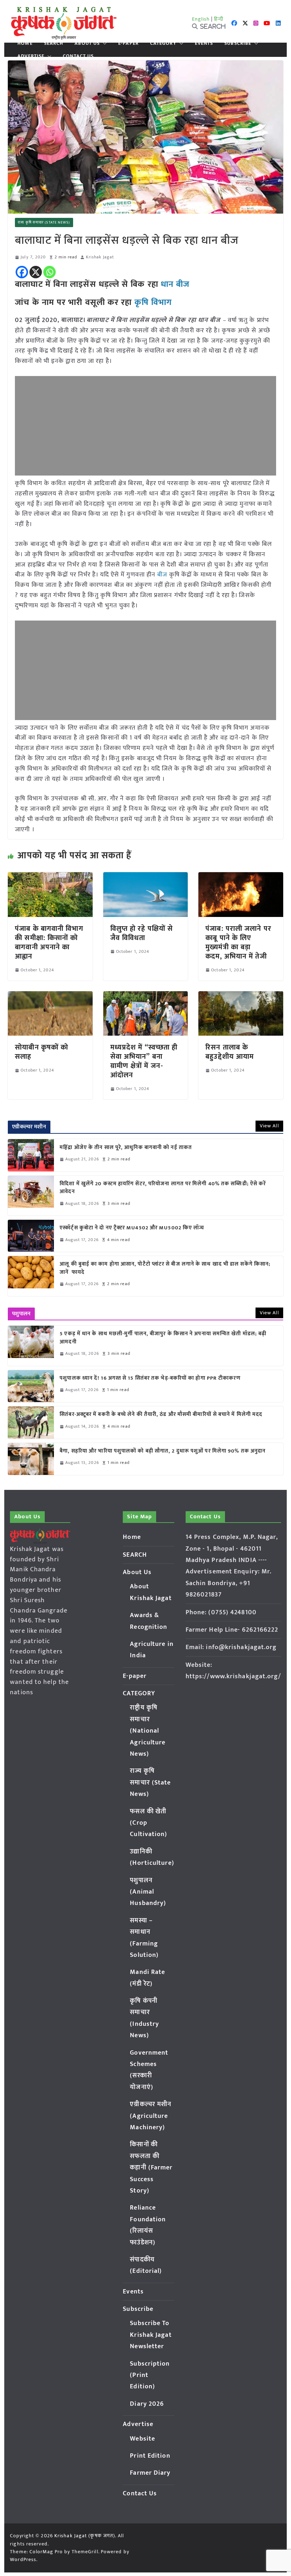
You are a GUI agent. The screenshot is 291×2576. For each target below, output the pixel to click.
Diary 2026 (147, 2404)
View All (269, 1126)
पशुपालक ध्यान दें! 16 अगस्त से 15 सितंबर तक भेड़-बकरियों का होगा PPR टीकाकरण (152, 1378)
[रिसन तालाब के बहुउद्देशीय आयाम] (241, 996)
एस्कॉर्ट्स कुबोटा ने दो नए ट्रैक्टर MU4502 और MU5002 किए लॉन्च (132, 1228)
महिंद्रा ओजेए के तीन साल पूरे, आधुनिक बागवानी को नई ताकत (126, 1148)
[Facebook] (22, 272)
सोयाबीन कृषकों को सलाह (42, 1052)
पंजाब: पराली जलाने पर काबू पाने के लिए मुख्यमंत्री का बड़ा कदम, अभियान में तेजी (238, 943)
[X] (36, 272)
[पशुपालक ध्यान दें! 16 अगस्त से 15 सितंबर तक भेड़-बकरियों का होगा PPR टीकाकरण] (31, 1386)
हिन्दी (219, 19)
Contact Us (78, 56)
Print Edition (150, 2456)
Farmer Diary (150, 2473)
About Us (87, 43)
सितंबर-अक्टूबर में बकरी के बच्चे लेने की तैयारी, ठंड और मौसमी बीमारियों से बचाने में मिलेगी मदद (161, 1415)
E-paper (128, 43)
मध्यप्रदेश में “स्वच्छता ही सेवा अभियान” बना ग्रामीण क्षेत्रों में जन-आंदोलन (144, 1061)
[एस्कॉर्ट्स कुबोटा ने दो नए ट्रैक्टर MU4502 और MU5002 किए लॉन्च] (31, 1236)
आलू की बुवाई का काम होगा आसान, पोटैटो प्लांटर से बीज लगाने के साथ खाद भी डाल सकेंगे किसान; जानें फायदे (165, 1268)
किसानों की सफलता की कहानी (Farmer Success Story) (151, 2168)
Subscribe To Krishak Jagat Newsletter (151, 2335)
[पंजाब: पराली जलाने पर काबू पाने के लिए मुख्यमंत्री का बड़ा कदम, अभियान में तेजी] (241, 877)
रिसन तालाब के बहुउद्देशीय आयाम (230, 1052)
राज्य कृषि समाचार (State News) (44, 222)
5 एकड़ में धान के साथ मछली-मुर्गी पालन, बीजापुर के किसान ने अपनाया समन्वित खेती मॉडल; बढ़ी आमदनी (163, 1338)
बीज (162, 575)
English (201, 19)
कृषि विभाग (153, 302)
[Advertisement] (145, 426)
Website (142, 2439)
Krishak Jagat (100, 257)
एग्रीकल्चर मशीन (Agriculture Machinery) (151, 2116)
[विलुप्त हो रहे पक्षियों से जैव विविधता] (145, 877)
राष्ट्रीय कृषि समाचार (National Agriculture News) (148, 1731)
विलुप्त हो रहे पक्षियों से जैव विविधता (142, 933)
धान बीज (175, 284)
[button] (103, 43)
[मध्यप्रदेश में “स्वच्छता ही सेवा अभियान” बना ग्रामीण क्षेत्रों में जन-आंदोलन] (145, 996)
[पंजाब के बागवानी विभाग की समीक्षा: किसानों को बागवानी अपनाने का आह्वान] (50, 877)
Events (204, 43)
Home (25, 43)
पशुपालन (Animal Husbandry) (148, 1892)
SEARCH (54, 43)
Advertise (31, 56)
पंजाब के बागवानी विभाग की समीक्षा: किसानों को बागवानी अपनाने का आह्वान (49, 943)
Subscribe (238, 43)
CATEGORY (163, 43)
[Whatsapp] (50, 272)
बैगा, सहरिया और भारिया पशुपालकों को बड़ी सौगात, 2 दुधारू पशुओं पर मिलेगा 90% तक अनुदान (163, 1451)
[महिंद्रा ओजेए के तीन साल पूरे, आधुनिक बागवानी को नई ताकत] (31, 1155)
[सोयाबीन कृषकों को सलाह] (50, 996)
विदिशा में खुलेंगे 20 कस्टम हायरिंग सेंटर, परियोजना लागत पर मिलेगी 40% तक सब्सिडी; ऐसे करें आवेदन (163, 1188)
